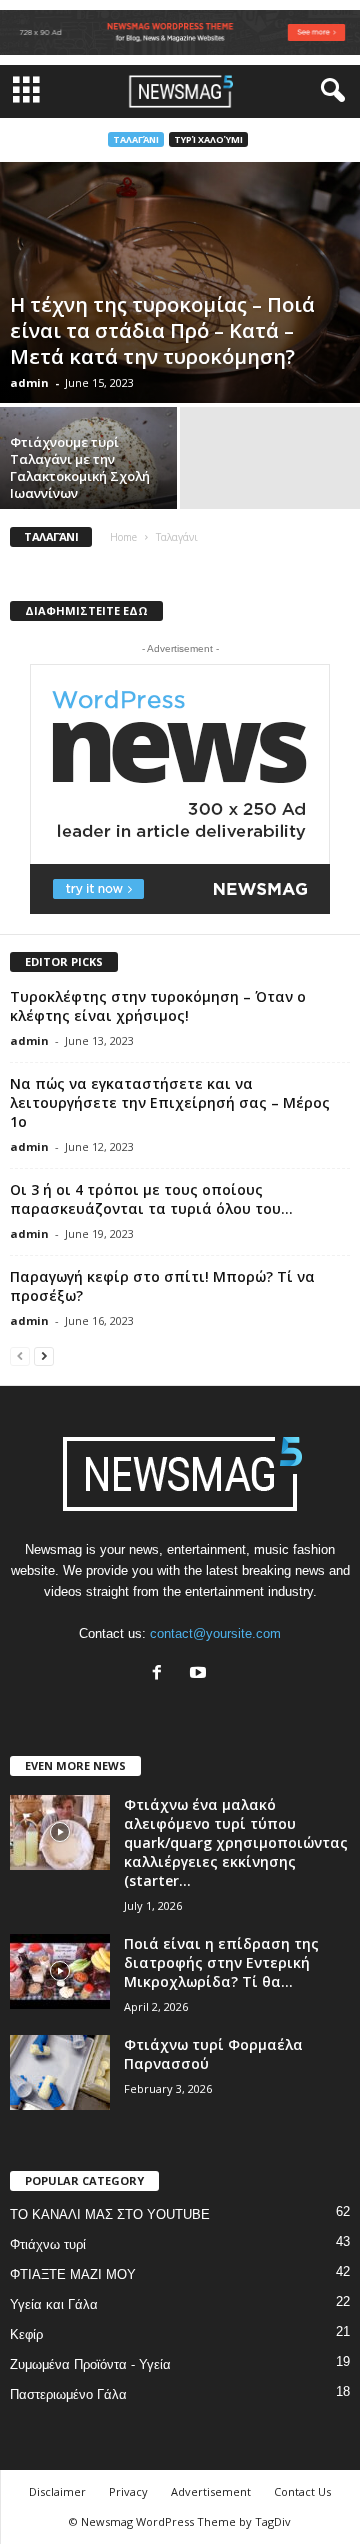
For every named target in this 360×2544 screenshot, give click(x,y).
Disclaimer (57, 2491)
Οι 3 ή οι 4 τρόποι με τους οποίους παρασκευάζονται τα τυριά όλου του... (151, 1199)
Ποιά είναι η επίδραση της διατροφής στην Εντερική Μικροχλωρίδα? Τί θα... (221, 1962)
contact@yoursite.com (215, 1633)
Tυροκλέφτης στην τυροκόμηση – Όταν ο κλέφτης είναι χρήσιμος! (158, 1006)
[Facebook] (161, 1674)
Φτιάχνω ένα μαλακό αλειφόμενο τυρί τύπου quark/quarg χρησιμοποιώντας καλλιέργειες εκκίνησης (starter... (236, 1842)
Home (123, 537)
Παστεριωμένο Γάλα (68, 2394)
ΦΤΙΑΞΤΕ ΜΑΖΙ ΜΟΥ (73, 2274)
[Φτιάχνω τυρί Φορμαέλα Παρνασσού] (60, 2072)
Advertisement (211, 2491)
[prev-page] (20, 1355)
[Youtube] (200, 1674)
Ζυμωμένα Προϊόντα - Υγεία (90, 2364)
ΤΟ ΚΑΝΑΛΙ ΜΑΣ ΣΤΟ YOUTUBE (110, 2214)
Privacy (128, 2491)
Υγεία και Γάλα (54, 2304)
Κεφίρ (26, 2334)
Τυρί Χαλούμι (208, 139)
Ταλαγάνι (136, 139)
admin (29, 382)
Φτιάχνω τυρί (48, 2244)
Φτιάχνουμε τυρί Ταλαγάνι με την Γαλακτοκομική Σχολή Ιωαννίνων (80, 467)
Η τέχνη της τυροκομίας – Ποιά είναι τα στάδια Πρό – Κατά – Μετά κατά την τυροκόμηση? (162, 330)
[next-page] (44, 1355)
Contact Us (302, 2491)
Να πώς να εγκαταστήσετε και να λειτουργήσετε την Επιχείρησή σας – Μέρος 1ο (170, 1102)
